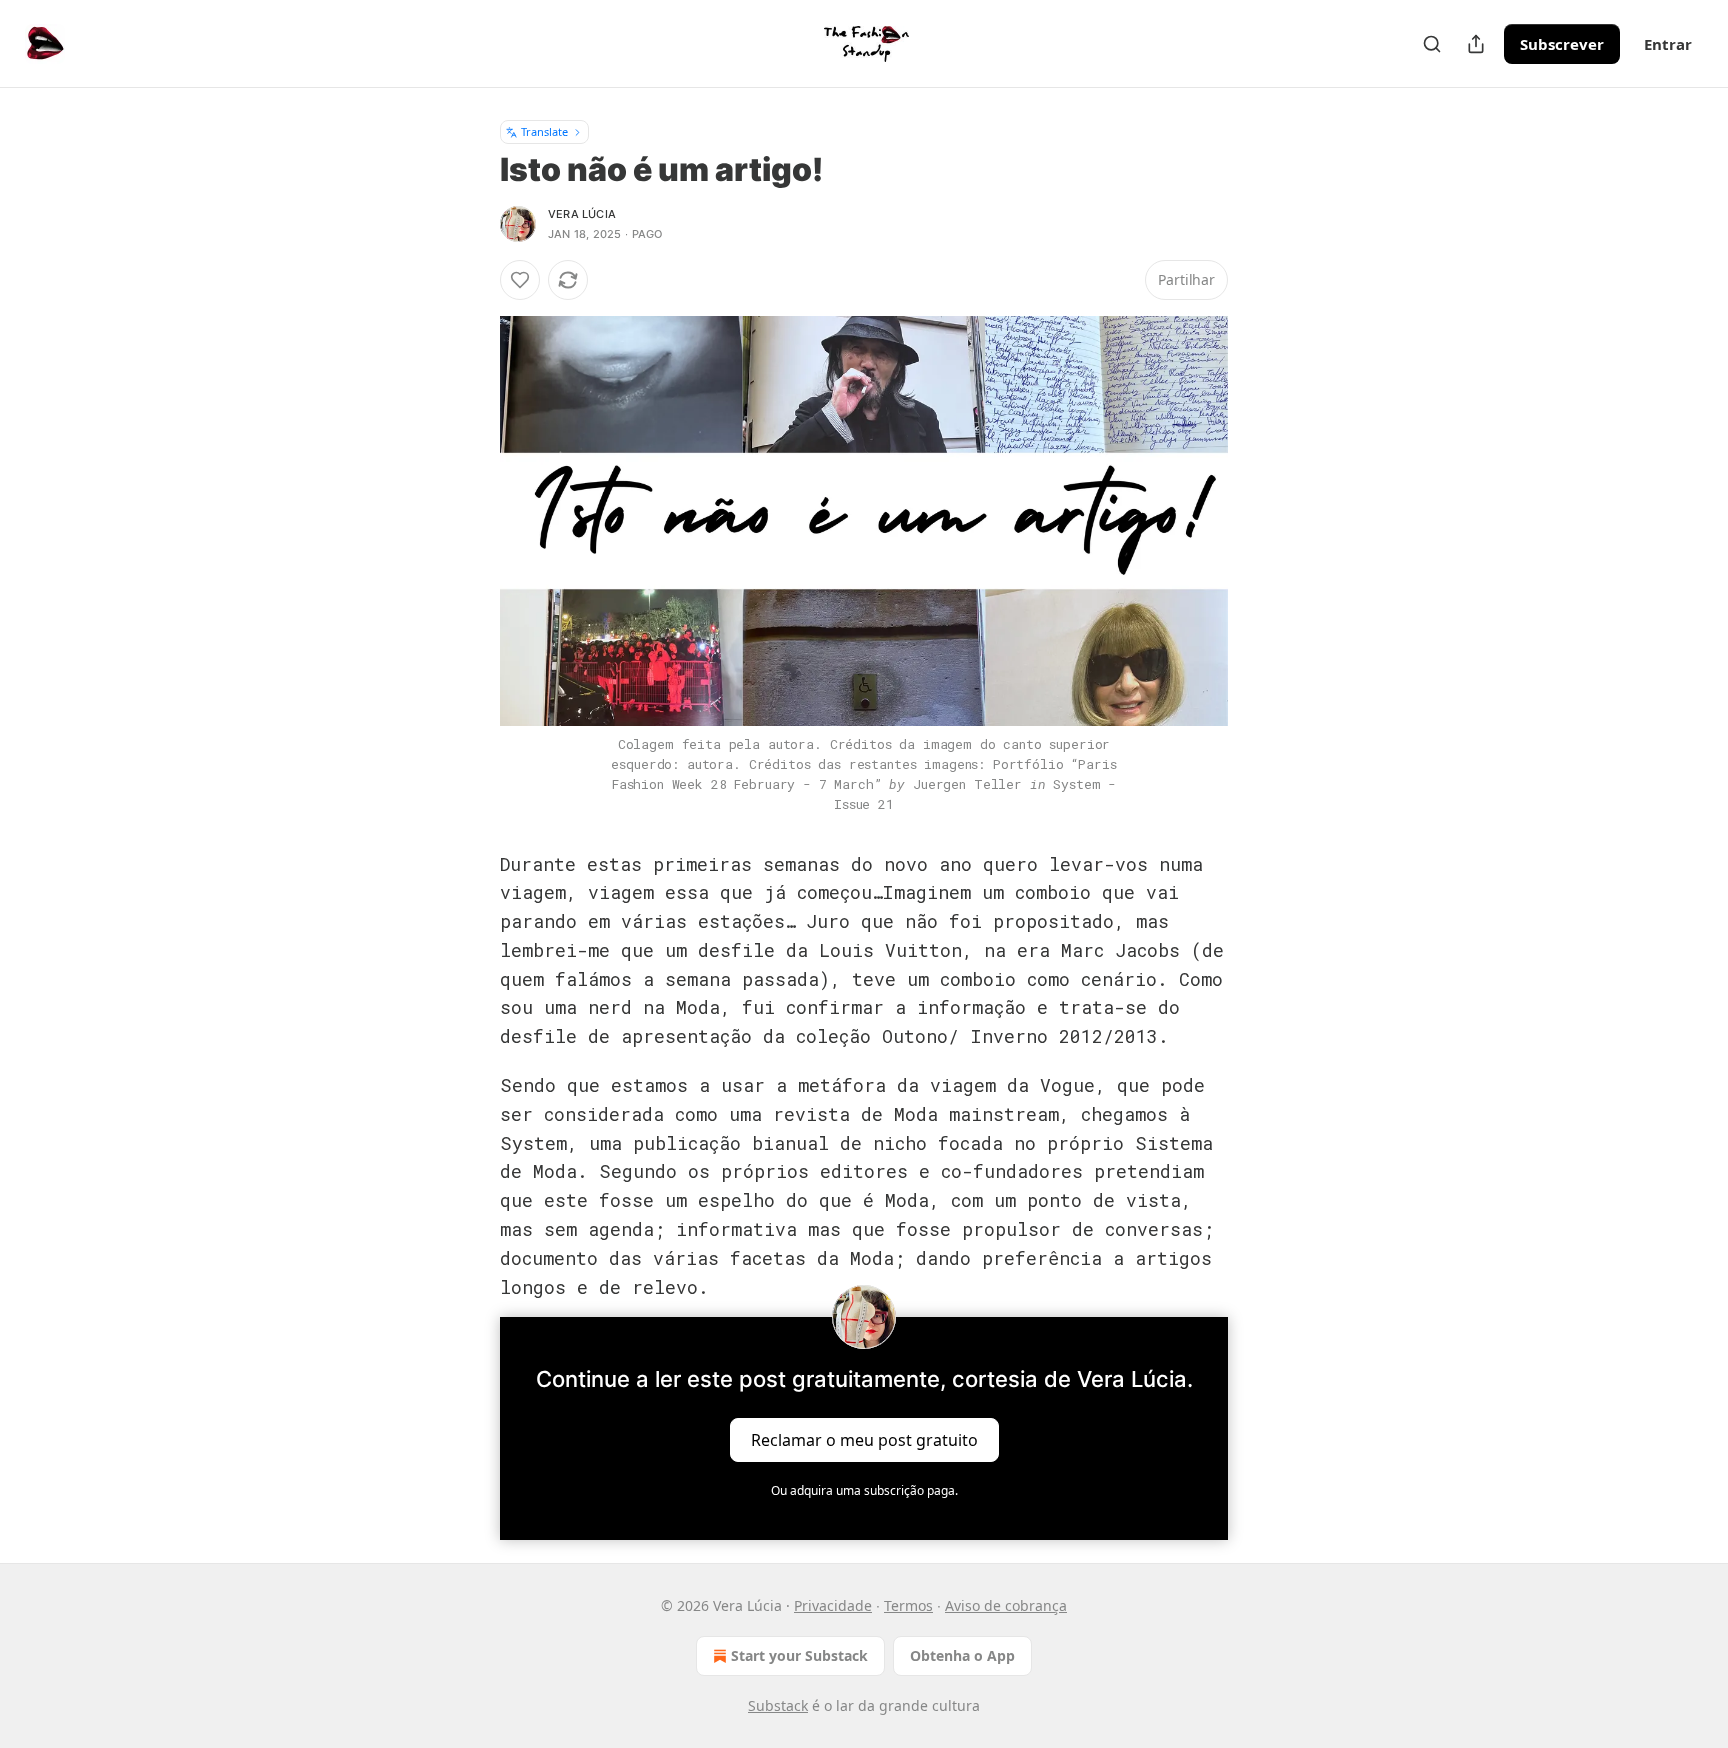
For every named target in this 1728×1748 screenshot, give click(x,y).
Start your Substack (799, 1655)
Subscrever (1562, 44)
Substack (778, 1705)
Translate (544, 131)
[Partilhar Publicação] (1476, 44)
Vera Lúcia (582, 214)
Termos (908, 1605)
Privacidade (833, 1605)
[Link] (472, 850)
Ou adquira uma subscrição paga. (864, 1490)
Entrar (1668, 44)
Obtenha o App (962, 1655)
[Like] (520, 280)
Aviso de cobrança (1006, 1605)
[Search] (1432, 44)
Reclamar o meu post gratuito (864, 1440)
